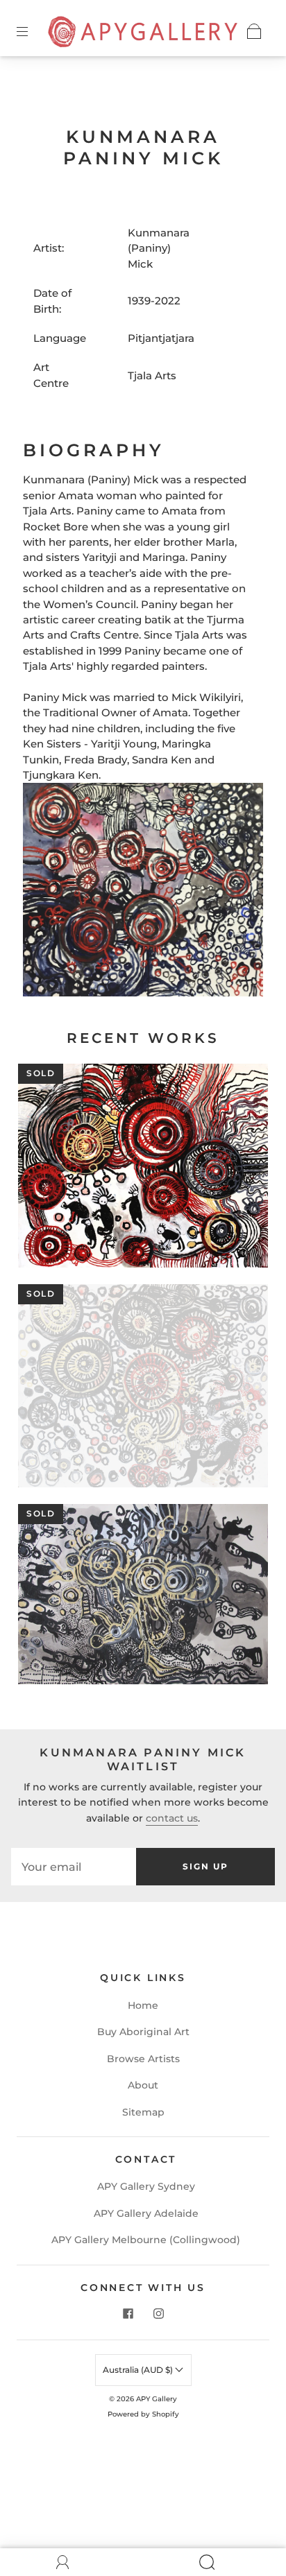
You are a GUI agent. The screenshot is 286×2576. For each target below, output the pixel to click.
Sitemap (143, 2112)
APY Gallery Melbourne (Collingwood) (146, 2240)
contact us (172, 1818)
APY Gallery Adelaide (146, 2213)
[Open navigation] (32, 31)
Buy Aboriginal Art (143, 2032)
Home (143, 2005)
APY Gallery (157, 2399)
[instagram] (158, 2313)
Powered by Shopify (143, 2414)
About (143, 2085)
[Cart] (254, 31)
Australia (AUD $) (139, 2370)
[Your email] (74, 1867)
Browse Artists (143, 2059)
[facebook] (128, 2313)
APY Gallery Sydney (146, 2186)
